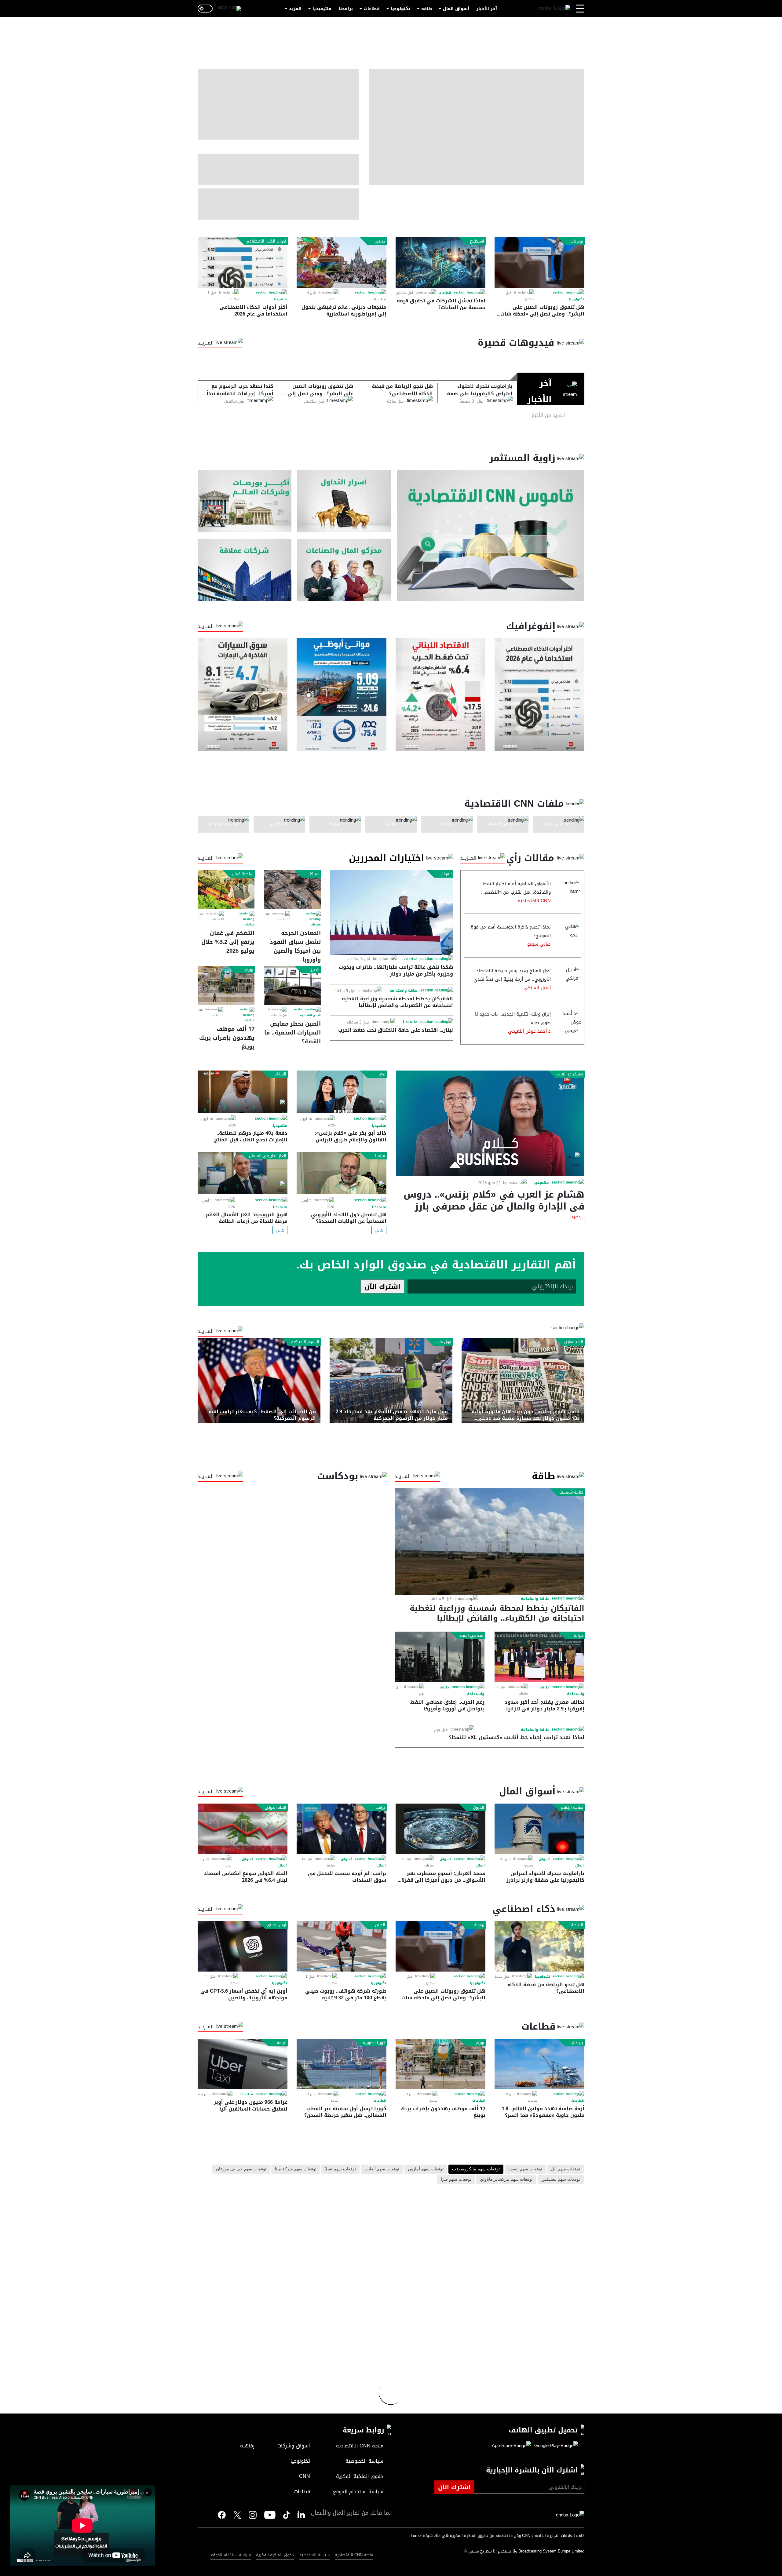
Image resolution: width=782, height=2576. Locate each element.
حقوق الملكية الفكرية (275, 2555)
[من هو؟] (344, 570)
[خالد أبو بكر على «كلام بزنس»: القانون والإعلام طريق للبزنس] (342, 1092)
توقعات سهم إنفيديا (525, 2169)
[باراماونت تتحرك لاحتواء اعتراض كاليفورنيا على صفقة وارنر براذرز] (539, 1829)
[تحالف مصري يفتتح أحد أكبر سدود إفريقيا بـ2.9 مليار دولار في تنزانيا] (539, 1657)
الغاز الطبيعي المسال (268, 1156)
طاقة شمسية (571, 1492)
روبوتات (577, 241)
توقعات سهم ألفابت (382, 2169)
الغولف (446, 874)
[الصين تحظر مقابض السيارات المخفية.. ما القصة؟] (292, 985)
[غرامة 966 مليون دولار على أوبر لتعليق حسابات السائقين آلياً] (243, 2064)
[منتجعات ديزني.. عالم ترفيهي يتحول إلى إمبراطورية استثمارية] (342, 263)
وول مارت (443, 1342)
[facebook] (222, 2515)
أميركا (315, 874)
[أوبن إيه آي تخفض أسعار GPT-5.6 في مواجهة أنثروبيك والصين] (243, 1946)
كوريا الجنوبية (374, 2043)
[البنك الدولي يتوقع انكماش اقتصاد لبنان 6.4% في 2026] (243, 1829)
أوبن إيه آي (276, 1925)
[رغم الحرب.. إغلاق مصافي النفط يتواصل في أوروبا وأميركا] (440, 1657)
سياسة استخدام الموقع (231, 2555)
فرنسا (380, 1156)
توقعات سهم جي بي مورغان (241, 2169)
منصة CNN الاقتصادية (354, 2555)
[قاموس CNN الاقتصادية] (491, 536)
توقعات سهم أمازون (426, 2169)
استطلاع (477, 241)
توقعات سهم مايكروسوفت (476, 2169)
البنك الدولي (276, 1808)
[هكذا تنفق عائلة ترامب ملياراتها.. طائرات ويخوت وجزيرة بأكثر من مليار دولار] (392, 912)
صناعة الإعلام (572, 1808)
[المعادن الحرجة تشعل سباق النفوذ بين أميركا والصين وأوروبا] (292, 890)
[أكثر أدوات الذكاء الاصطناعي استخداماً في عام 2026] (243, 263)
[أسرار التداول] (344, 501)
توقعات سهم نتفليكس (561, 2180)
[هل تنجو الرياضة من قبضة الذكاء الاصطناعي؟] (539, 1946)
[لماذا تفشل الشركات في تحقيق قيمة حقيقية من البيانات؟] (440, 263)
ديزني (380, 241)
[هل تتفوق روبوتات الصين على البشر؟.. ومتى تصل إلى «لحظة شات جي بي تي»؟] (539, 263)
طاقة (427, 9)
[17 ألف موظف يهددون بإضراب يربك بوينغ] (226, 985)
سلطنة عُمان (243, 874)
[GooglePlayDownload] (555, 2446)
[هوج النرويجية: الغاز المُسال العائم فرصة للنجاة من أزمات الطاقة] (243, 1173)
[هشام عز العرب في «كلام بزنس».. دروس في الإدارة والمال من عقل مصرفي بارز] (490, 1123)
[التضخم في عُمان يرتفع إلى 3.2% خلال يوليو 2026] (226, 890)
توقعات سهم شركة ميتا (296, 2169)
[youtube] (270, 2516)
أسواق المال (456, 9)
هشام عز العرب (570, 1074)
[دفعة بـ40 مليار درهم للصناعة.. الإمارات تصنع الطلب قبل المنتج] (243, 1092)
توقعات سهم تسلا (340, 2169)
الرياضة (577, 1925)
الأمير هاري (574, 1342)
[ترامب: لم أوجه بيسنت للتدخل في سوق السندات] (342, 1829)
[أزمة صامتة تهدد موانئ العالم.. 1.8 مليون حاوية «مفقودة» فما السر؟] (539, 2064)
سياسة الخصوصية (314, 2555)
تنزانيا (578, 1636)
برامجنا (346, 9)
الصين (314, 970)
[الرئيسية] (554, 9)
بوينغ (249, 970)
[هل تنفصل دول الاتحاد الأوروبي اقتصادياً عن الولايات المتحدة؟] (342, 1173)
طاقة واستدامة (404, 991)
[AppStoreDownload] (512, 2446)
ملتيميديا (322, 9)
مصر (382, 1074)
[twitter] (301, 2515)
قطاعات (372, 9)
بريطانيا (577, 2043)
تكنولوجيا (400, 9)
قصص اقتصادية (310, 1015)
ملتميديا (280, 299)
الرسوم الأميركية (305, 1342)
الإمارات (280, 1074)
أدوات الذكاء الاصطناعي (266, 241)
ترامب (380, 1808)
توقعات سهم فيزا (456, 2180)
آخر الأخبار (487, 9)
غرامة (281, 2043)
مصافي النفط (471, 1636)
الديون (479, 1808)
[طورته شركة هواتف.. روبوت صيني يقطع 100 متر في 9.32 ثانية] (342, 1946)
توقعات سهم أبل (565, 2169)
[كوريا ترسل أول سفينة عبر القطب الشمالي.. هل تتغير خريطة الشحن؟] (342, 2064)
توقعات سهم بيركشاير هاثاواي (506, 2180)
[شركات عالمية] (245, 570)
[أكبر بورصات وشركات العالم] (245, 501)
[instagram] (253, 2516)
